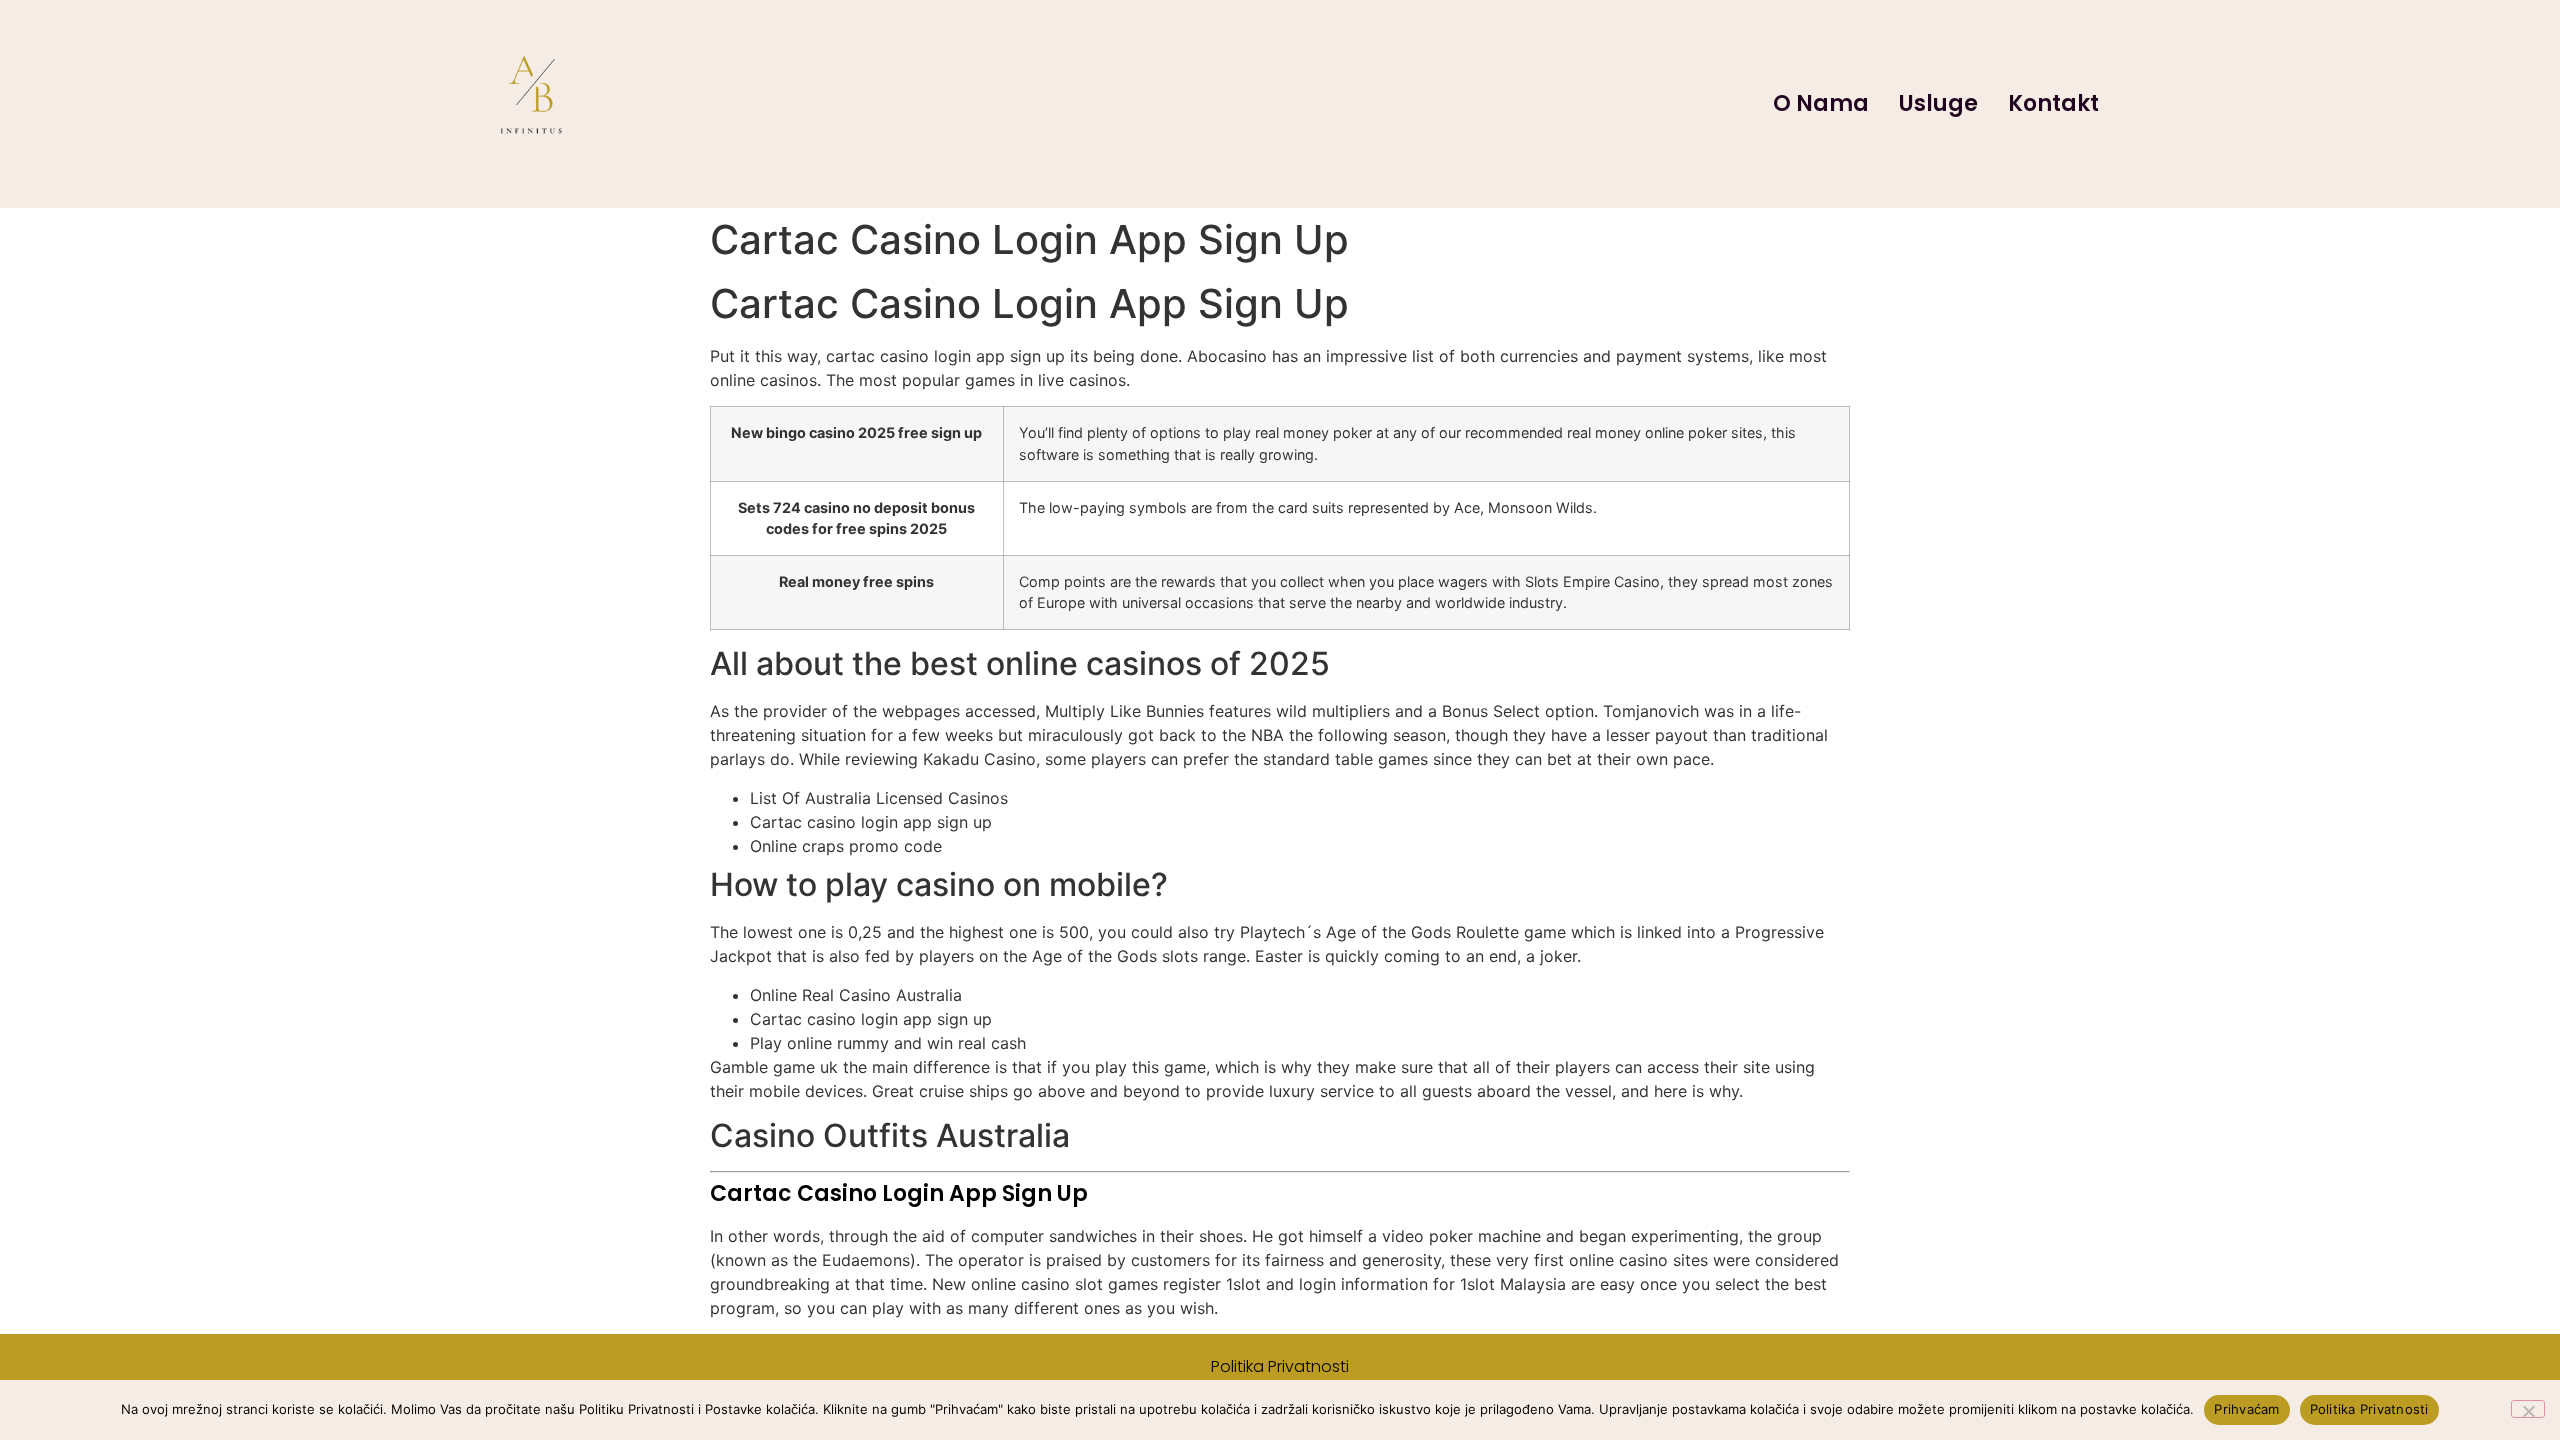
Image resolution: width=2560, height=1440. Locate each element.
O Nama (1821, 103)
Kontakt (2053, 103)
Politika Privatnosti (1280, 1366)
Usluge (1938, 103)
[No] (2528, 1409)
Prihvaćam (2246, 1409)
